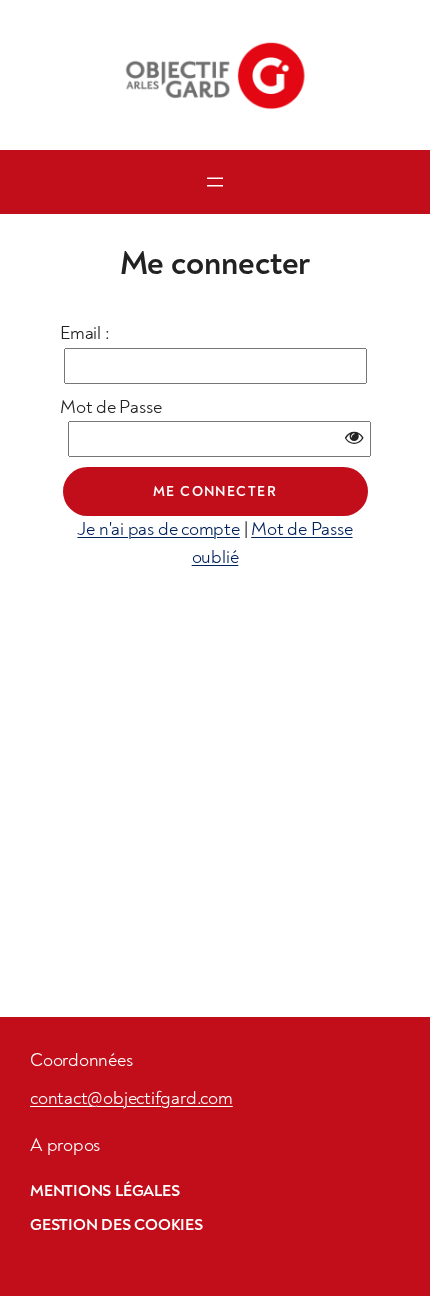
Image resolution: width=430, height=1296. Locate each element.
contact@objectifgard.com (131, 1098)
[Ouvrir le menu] (215, 182)
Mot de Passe (110, 407)
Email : (84, 333)
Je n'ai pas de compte (158, 529)
